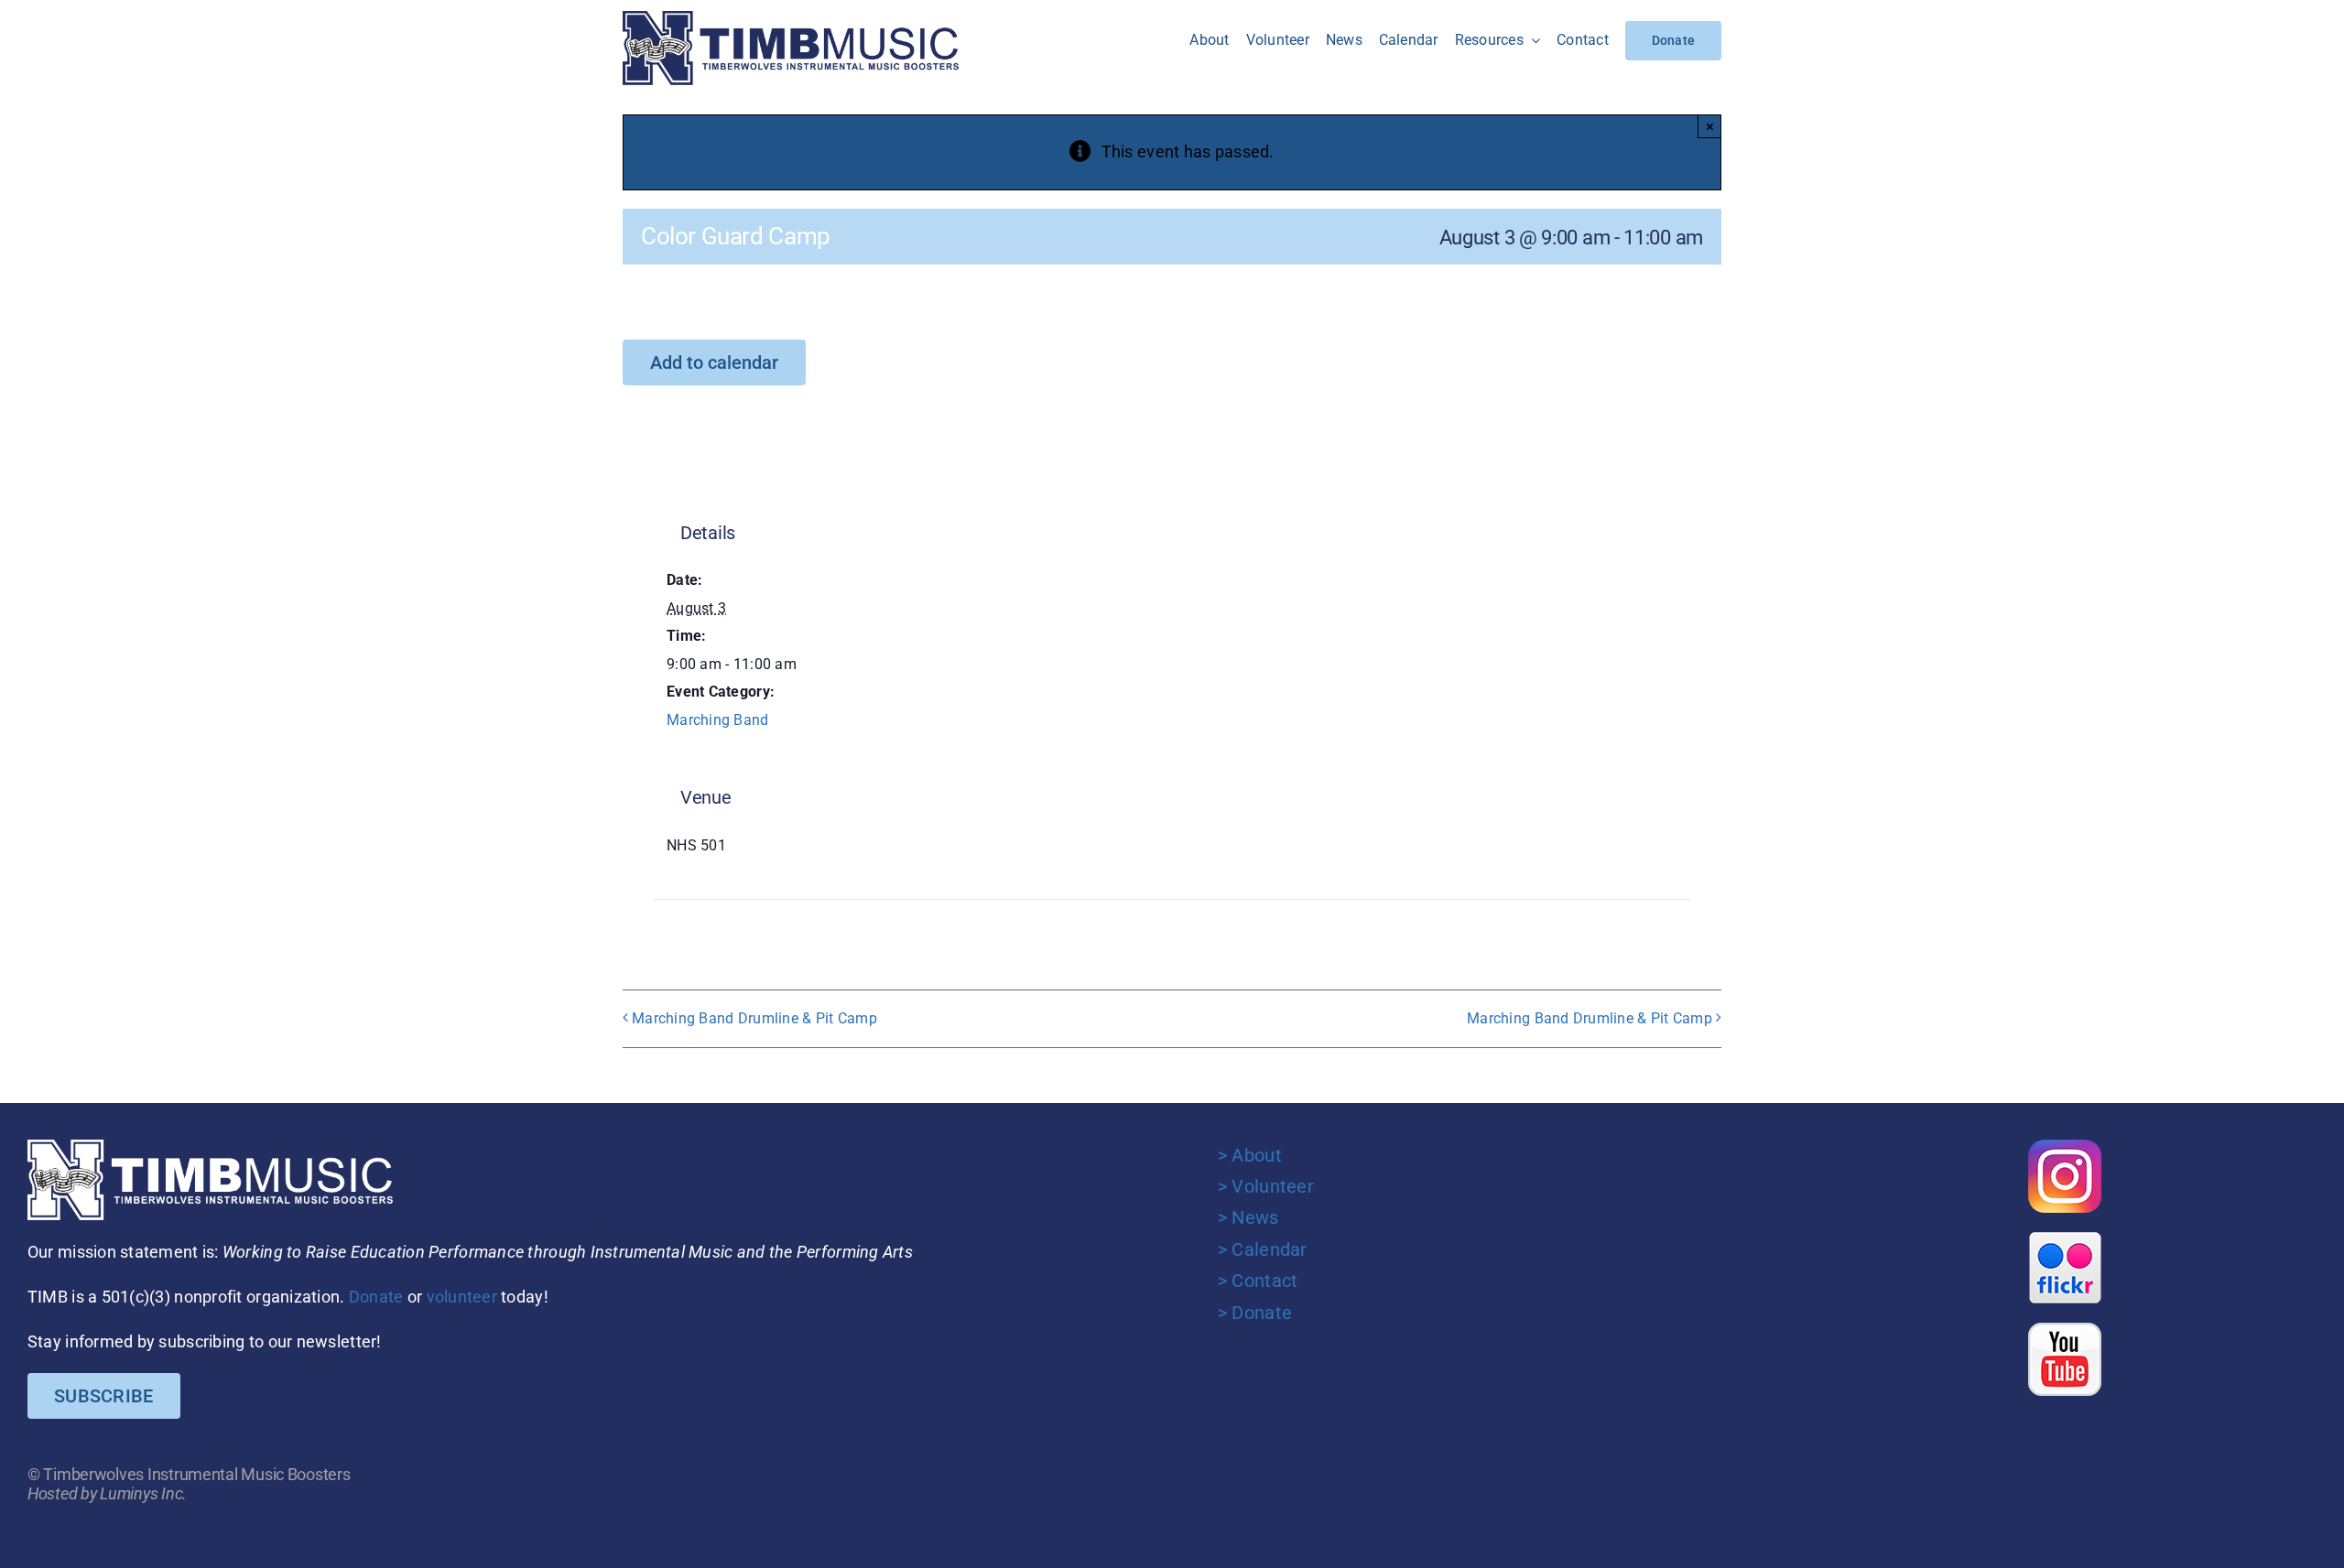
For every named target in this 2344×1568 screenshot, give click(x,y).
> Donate (1255, 1313)
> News (1248, 1217)
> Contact (1258, 1281)
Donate (376, 1297)
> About (1250, 1155)
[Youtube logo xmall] (2065, 1330)
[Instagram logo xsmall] (2065, 1147)
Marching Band (718, 720)
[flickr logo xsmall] (2065, 1239)
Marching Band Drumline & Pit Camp (754, 1018)
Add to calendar (714, 362)
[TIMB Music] (791, 19)
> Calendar (1263, 1249)
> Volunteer (1266, 1186)
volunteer (462, 1297)
